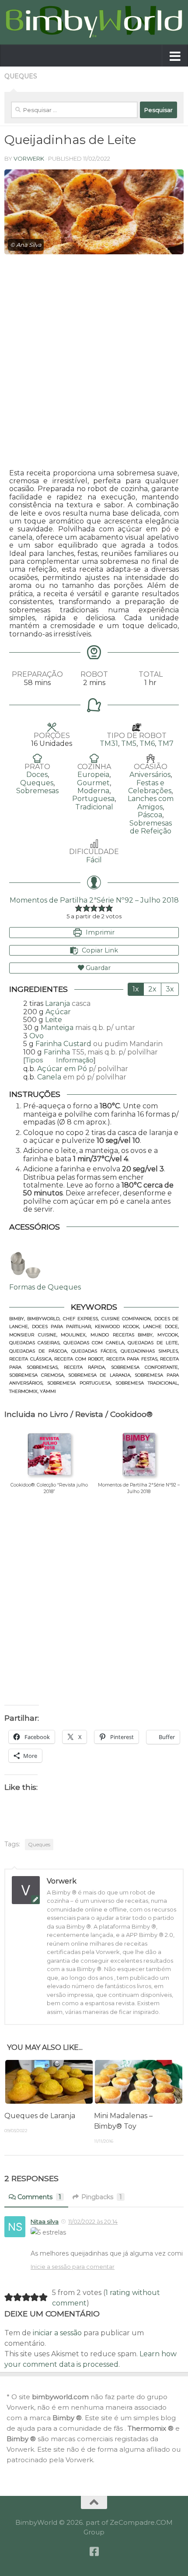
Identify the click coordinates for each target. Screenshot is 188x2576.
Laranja (57, 1003)
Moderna (93, 791)
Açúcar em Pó (62, 1069)
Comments (39, 2197)
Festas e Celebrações (150, 787)
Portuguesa (93, 799)
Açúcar (58, 1012)
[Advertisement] (94, 362)
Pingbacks (102, 2197)
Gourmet (93, 783)
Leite (54, 1020)
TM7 (166, 743)
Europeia (93, 775)
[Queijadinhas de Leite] (94, 212)
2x (152, 989)
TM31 (109, 743)
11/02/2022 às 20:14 (93, 2221)
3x (170, 989)
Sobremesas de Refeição (151, 827)
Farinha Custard (63, 1044)
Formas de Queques (45, 1287)
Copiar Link (100, 950)
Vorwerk (29, 158)
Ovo (37, 1036)
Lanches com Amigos (151, 803)
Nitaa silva (45, 2221)
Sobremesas (37, 791)
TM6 (147, 743)
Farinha (57, 1052)
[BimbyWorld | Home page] (94, 22)
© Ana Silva (26, 245)
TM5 (129, 743)
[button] (79, 908)
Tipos (59, 1060)
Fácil (94, 860)
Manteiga (57, 1028)
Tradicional (94, 807)
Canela (49, 1077)
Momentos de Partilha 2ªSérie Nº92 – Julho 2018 (94, 900)
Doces (37, 775)
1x (136, 989)
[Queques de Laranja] (49, 2082)
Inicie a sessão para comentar (73, 2267)
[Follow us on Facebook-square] (94, 2551)
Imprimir (99, 932)
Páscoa (150, 815)
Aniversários (150, 775)
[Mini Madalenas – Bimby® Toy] (139, 2082)
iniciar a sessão (57, 2333)
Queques (21, 76)
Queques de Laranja (40, 2116)
